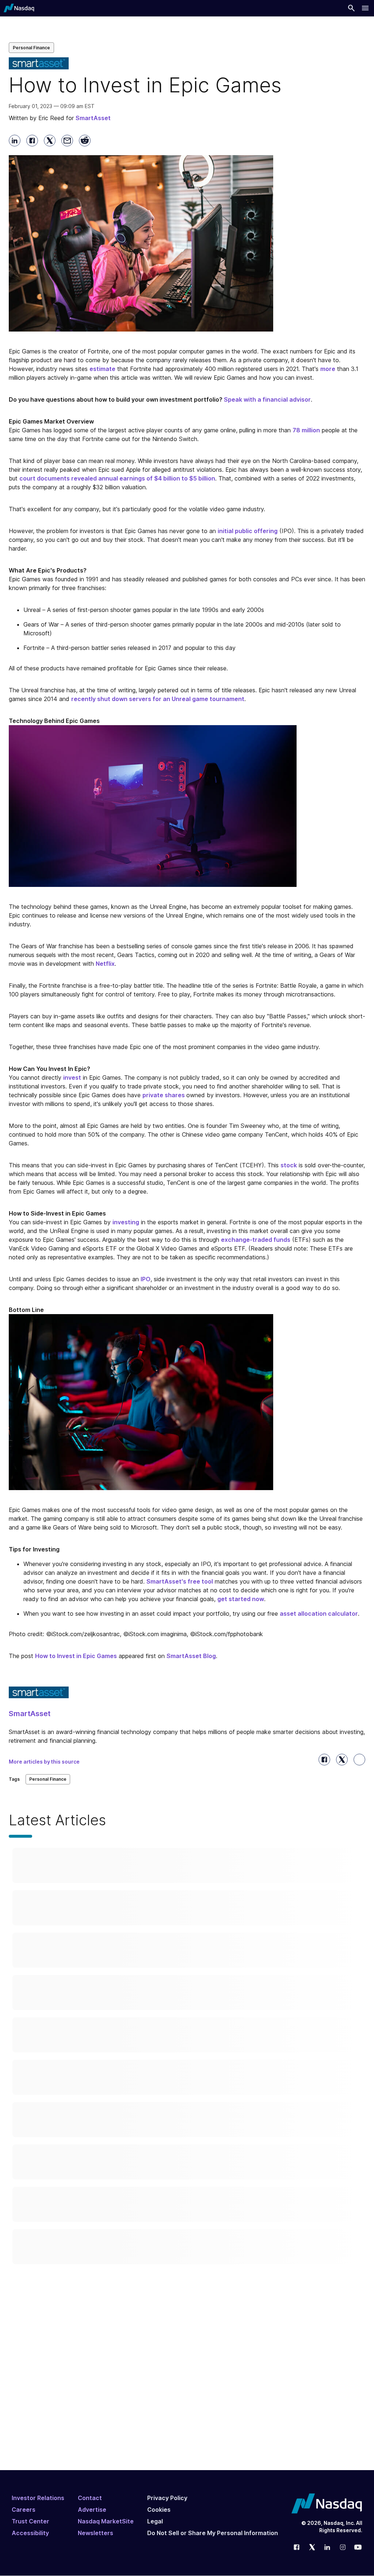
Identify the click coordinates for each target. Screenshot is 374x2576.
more (328, 369)
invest (72, 1078)
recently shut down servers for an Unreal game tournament (158, 699)
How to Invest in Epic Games (76, 1656)
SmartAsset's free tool (180, 1581)
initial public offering (248, 531)
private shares (164, 1095)
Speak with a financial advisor (267, 399)
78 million (306, 430)
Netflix (105, 964)
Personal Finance (31, 48)
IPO (146, 1279)
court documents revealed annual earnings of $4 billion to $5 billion (117, 478)
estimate (102, 369)
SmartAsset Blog (191, 1656)
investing (126, 1222)
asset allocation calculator (319, 1614)
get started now (241, 1599)
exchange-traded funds (256, 1240)
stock (289, 1165)
